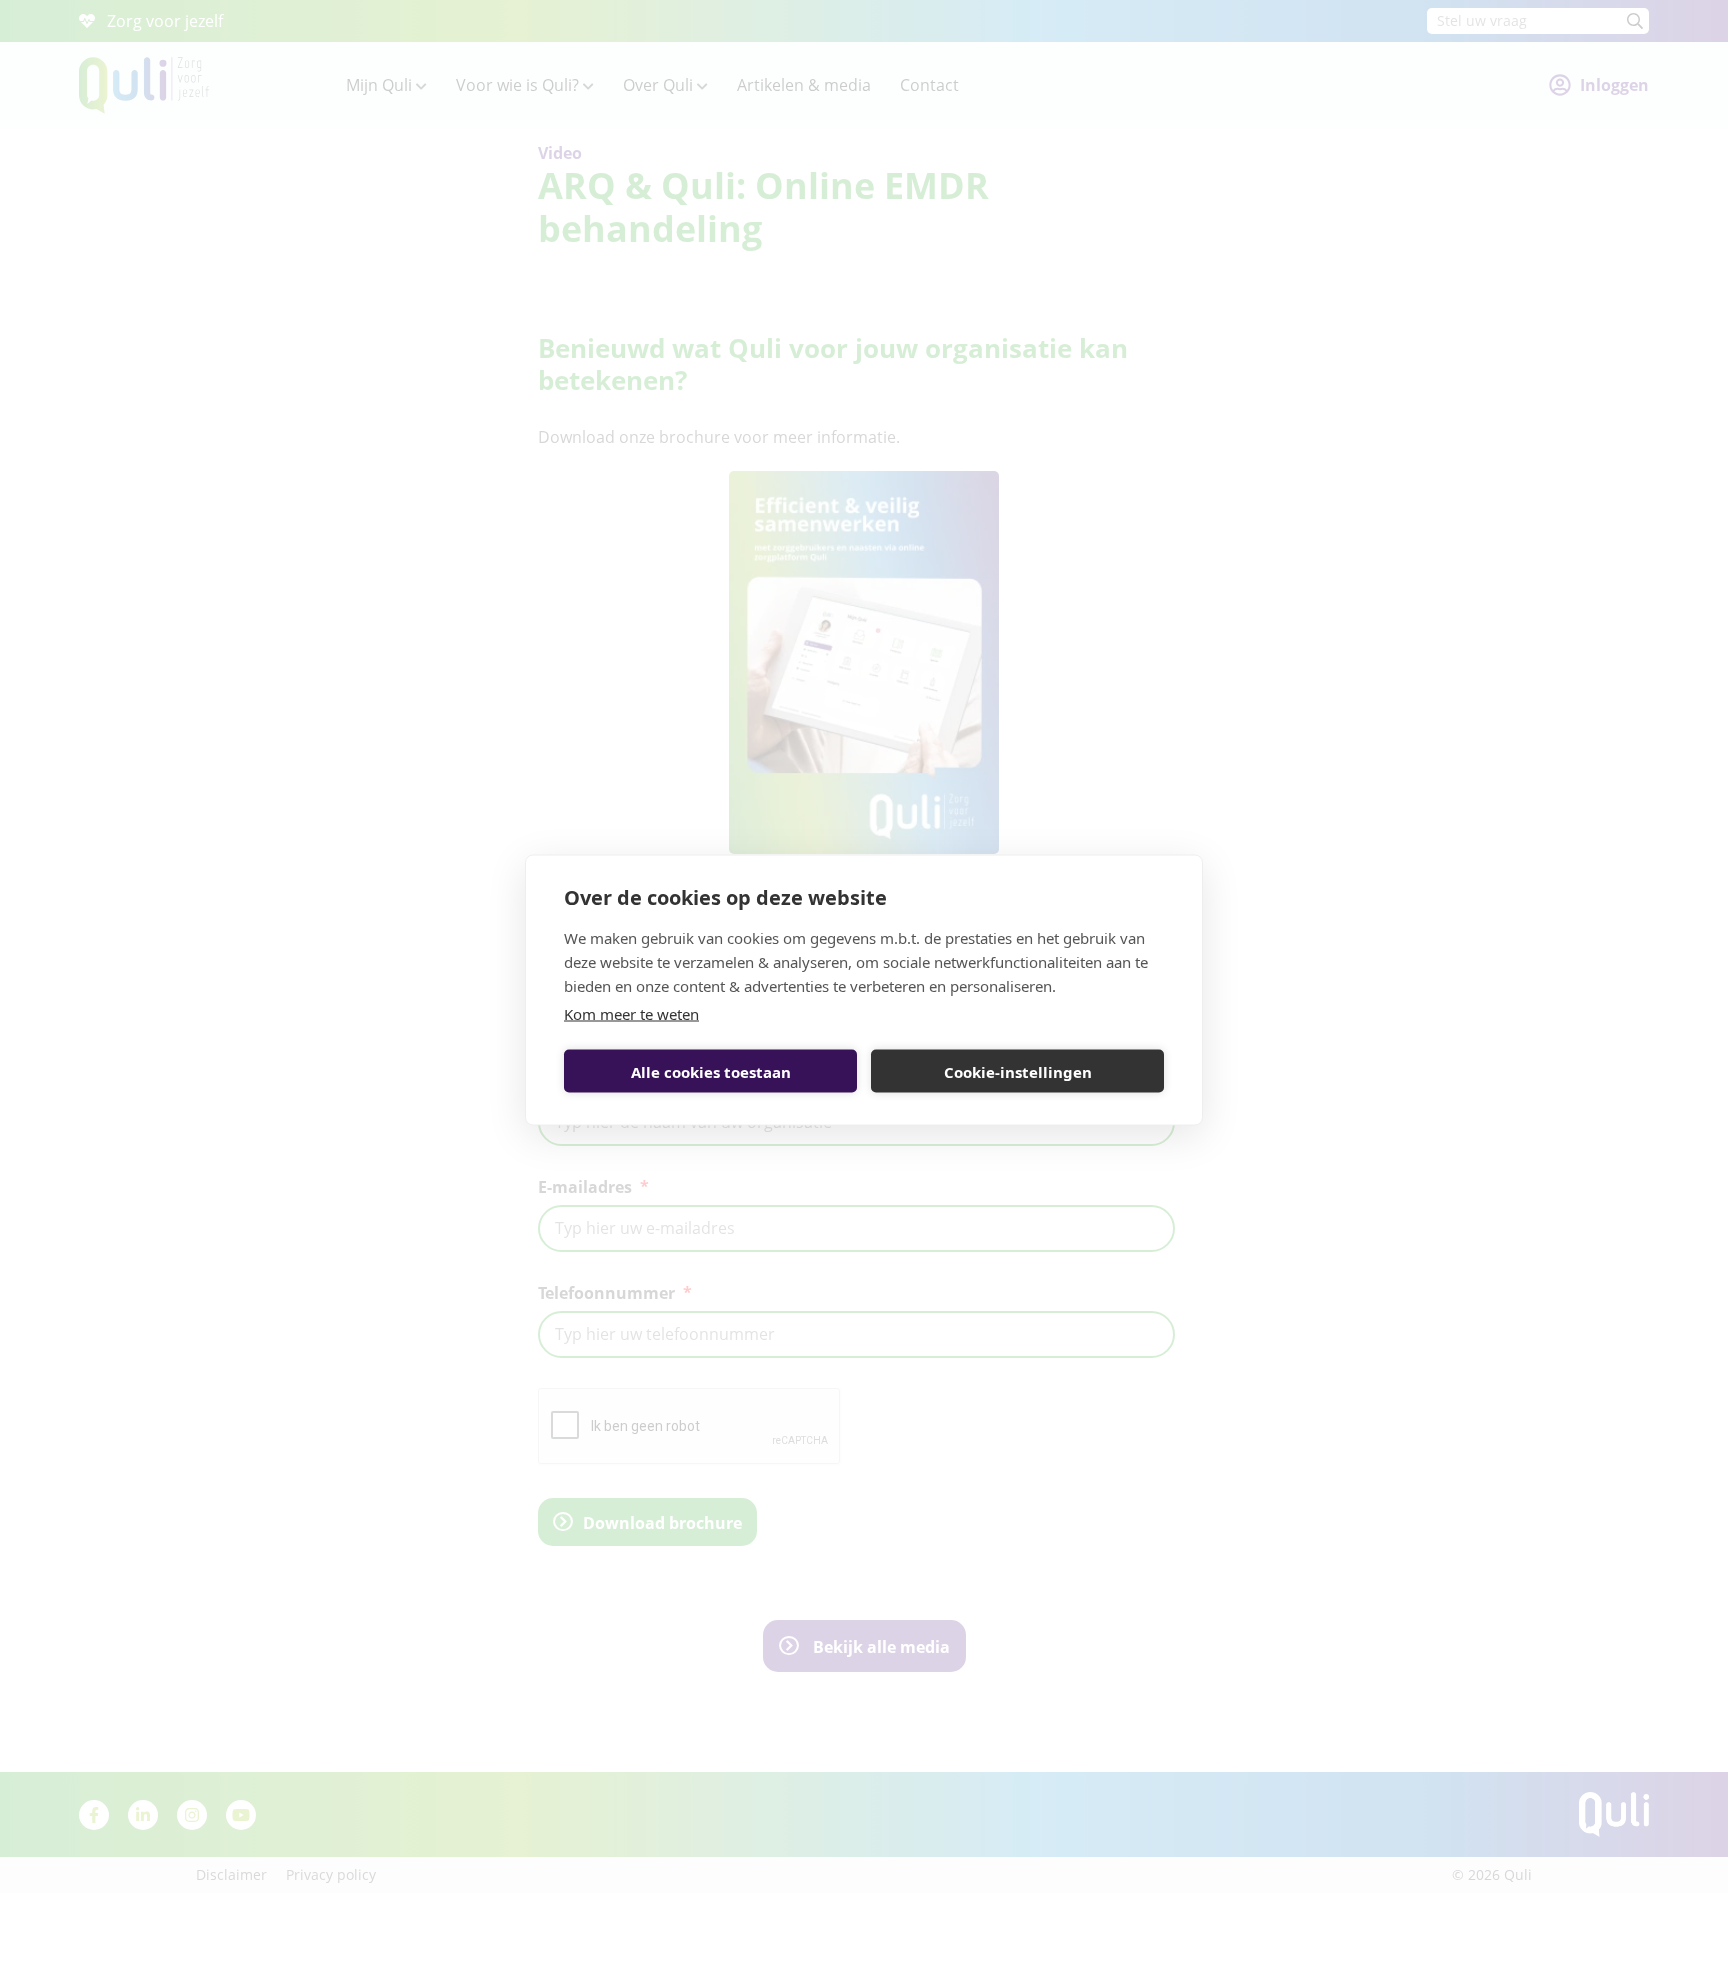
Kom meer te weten (631, 1014)
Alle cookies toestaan (711, 1071)
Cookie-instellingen (1018, 1071)
